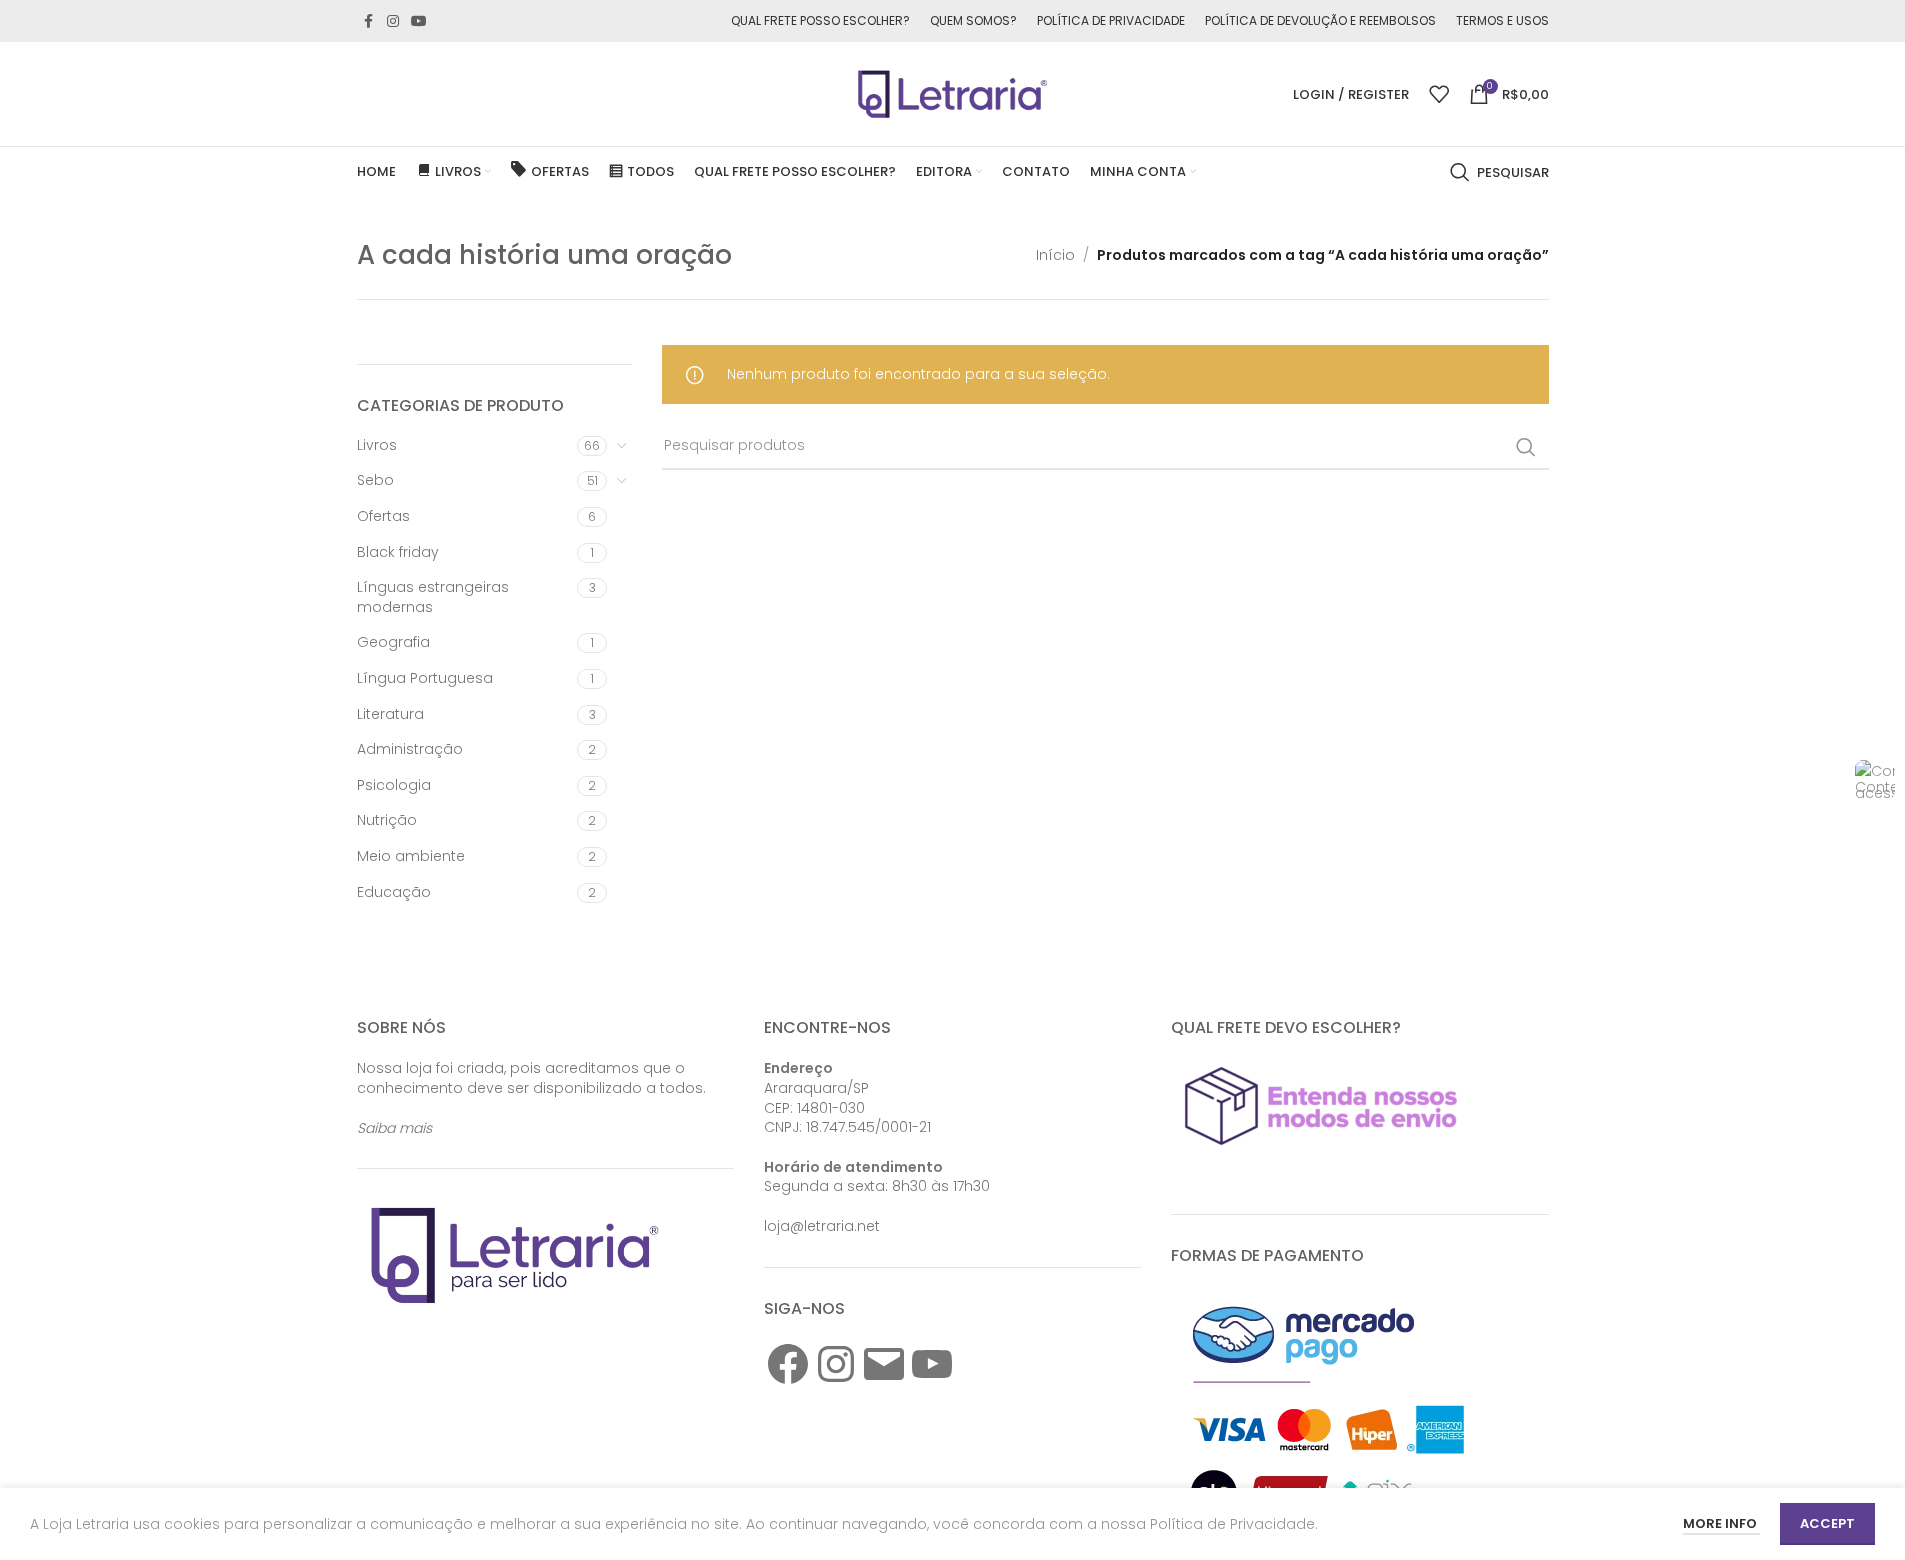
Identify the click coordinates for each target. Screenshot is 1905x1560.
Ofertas (383, 516)
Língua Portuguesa (425, 678)
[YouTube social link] (419, 21)
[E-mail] (884, 1364)
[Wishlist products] (1439, 94)
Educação (394, 892)
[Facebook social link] (369, 21)
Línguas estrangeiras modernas (433, 597)
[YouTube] (932, 1364)
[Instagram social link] (393, 21)
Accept (1827, 1523)
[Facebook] (788, 1364)
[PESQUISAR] (1526, 447)
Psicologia (394, 785)
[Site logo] (953, 93)
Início (1055, 255)
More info (1721, 1523)
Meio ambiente (411, 856)
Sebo (375, 480)
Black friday (398, 552)
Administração (410, 749)
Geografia (393, 642)
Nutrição (387, 820)
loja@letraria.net (822, 1226)
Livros (377, 445)
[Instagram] (836, 1364)
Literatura (390, 714)
